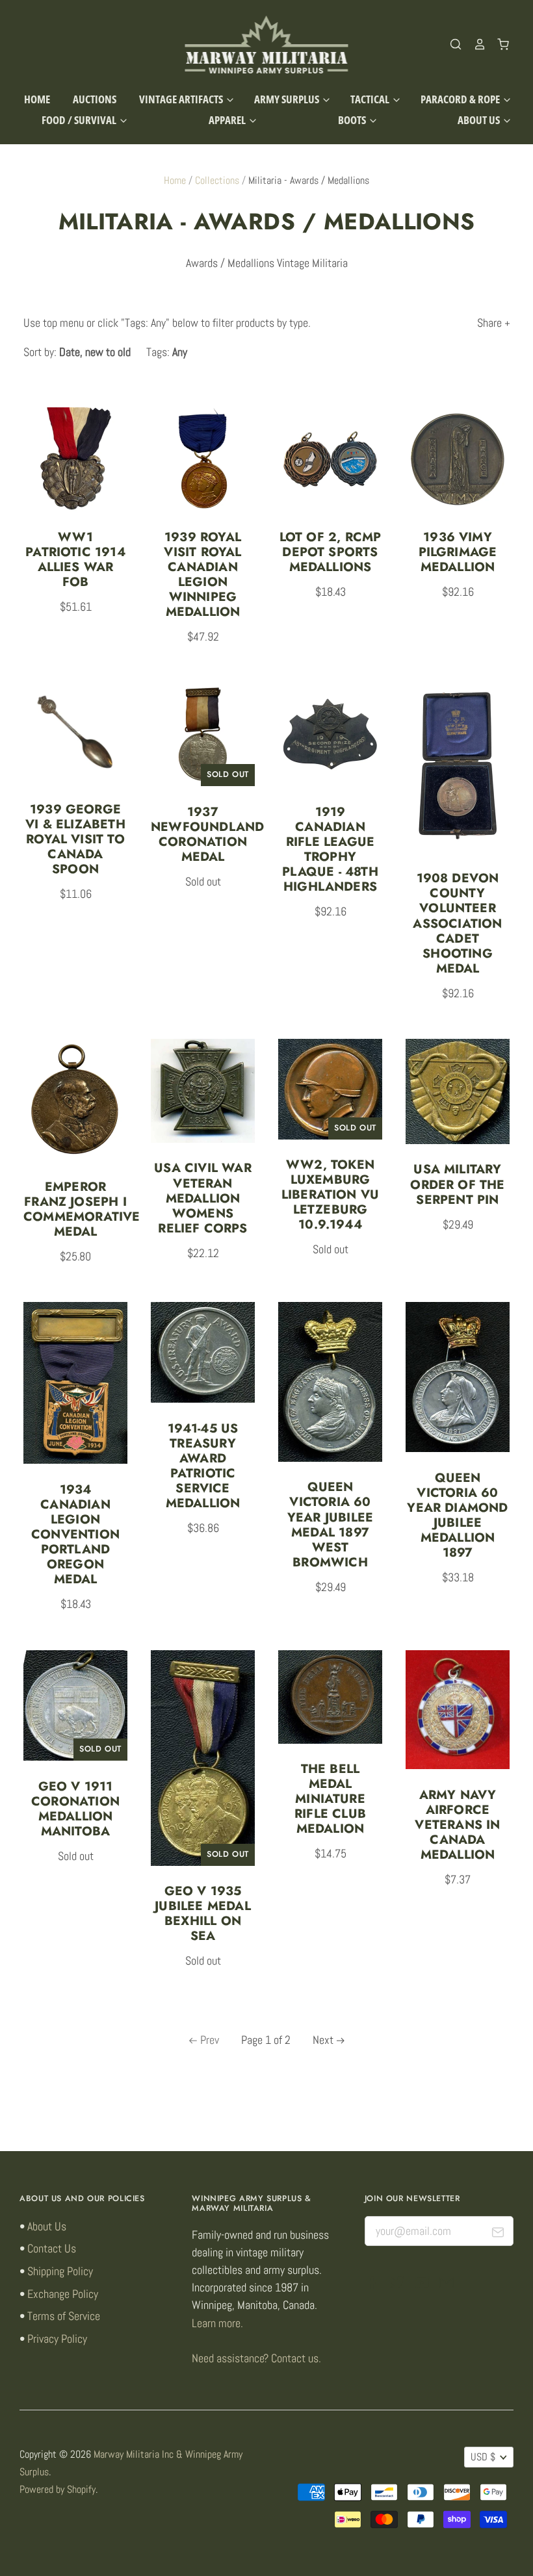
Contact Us (52, 2248)
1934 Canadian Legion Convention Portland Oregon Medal (75, 1534)
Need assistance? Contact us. (256, 2358)
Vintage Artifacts (182, 99)
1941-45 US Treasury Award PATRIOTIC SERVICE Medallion (203, 1465)
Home (37, 99)
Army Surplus (288, 99)
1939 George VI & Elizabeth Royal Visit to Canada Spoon (75, 839)
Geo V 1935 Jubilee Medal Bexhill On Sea (203, 1913)
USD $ (483, 2457)
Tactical (371, 99)
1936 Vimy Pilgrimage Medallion (458, 552)
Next (323, 2040)
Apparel (228, 120)
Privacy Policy (57, 2339)
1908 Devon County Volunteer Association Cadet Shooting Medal (457, 923)
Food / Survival (80, 120)
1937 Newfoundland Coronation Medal (207, 834)
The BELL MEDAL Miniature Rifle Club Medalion (330, 1798)
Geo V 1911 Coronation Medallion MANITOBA (75, 1808)
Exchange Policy (63, 2294)
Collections (217, 181)
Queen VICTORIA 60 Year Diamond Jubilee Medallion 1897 (457, 1515)
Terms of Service (64, 2316)
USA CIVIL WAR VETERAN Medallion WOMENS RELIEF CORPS (203, 1197)
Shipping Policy (60, 2271)
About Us (480, 120)
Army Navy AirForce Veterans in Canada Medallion (457, 1824)
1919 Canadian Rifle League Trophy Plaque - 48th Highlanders (330, 849)
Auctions (95, 99)
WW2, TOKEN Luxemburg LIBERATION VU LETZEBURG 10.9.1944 (331, 1194)
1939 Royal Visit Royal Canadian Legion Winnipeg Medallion (202, 574)
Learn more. (217, 2323)
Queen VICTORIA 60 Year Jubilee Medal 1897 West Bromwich (330, 1524)
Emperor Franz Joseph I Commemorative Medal (82, 1209)
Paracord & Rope (461, 99)
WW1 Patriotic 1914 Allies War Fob (75, 559)
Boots (353, 120)
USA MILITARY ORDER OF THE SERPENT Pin (457, 1184)
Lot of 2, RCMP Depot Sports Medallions (331, 552)
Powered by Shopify (58, 2490)
